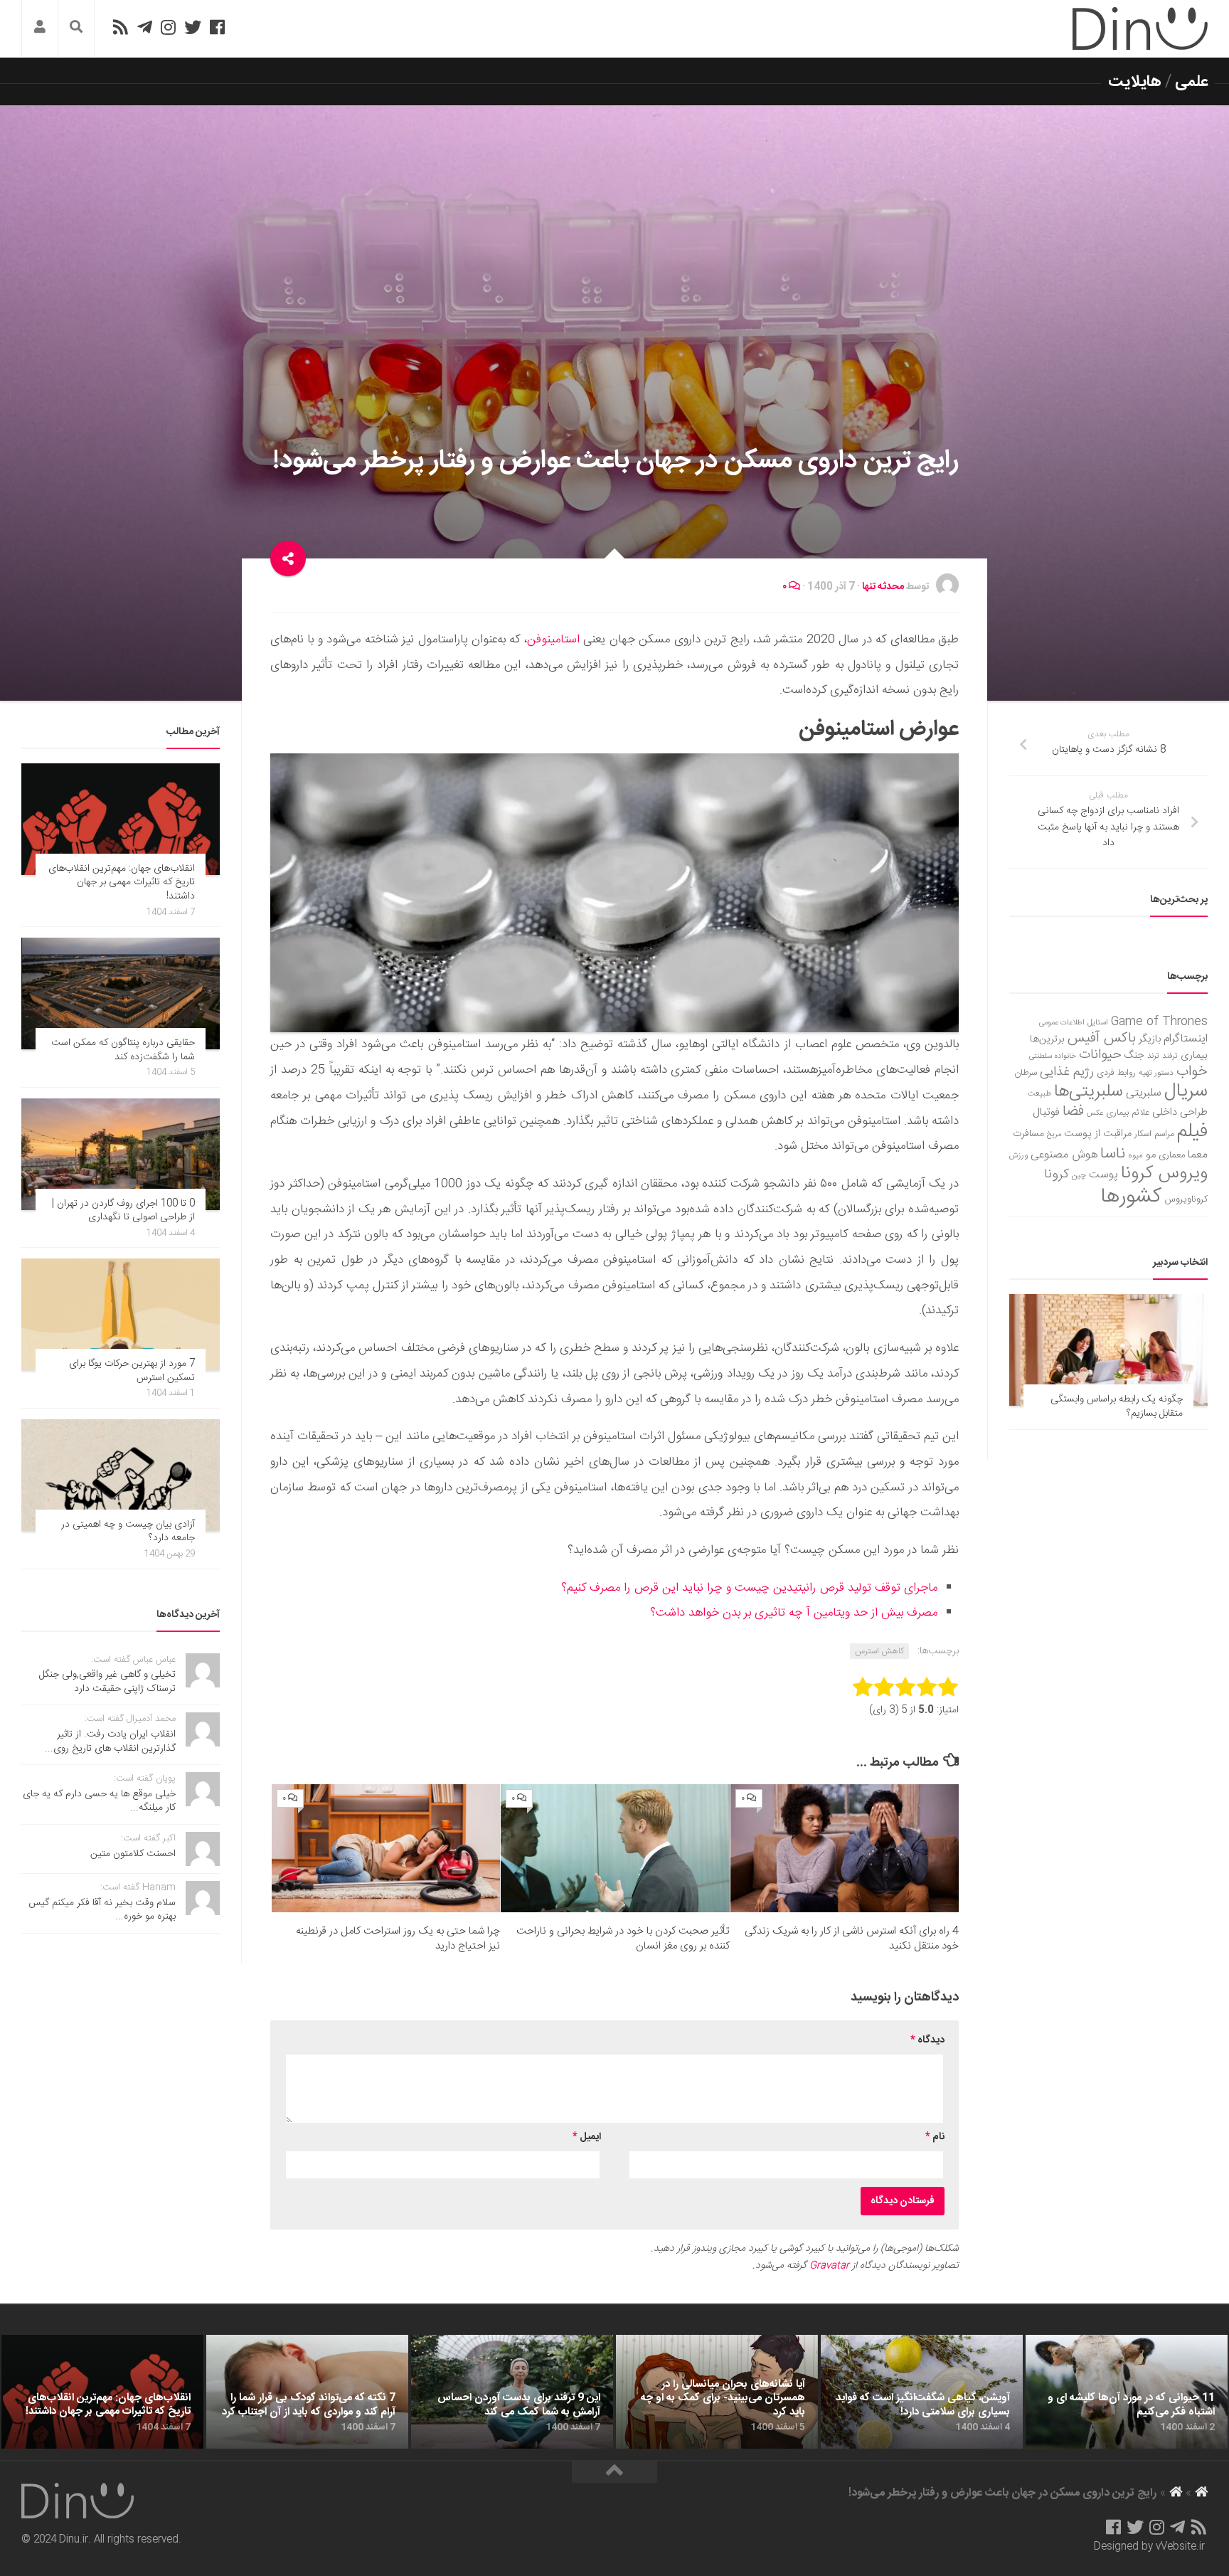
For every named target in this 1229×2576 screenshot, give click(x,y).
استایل (1098, 1023)
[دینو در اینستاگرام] (168, 27)
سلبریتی (1144, 1093)
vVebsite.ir (1180, 2547)
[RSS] (120, 27)
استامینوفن (553, 640)
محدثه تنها (883, 587)
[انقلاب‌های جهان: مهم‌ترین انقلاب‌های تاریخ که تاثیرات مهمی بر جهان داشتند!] (121, 819)
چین (1079, 1176)
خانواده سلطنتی (1053, 1056)
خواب (1192, 1072)
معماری (1172, 1155)
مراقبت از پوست (1098, 1134)
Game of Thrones (1159, 1022)
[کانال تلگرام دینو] (145, 27)
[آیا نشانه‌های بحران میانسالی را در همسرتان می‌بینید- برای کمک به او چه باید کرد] (717, 2392)
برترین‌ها (1047, 1039)
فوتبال (1046, 1112)
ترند (1153, 1056)
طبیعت (1039, 1094)
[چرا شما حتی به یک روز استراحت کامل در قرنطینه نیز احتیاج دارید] (386, 1849)
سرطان (1026, 1073)
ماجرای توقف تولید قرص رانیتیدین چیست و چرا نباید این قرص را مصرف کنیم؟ (749, 1588)
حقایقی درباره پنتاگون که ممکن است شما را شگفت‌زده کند (123, 1050)
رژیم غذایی (1067, 1072)
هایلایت (1135, 82)
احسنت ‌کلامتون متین (133, 1854)
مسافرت (1028, 1134)
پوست (1103, 1175)
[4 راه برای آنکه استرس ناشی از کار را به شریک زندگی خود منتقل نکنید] (845, 1849)
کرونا (1057, 1175)
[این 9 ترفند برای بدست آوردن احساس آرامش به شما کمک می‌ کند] (512, 2392)
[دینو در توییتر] (193, 27)
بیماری (1194, 1056)
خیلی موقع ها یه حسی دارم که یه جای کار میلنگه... (99, 1801)
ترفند (1170, 1056)
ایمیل (587, 2137)
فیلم (1192, 1132)
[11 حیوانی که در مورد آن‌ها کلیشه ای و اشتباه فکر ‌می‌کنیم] (1127, 2392)
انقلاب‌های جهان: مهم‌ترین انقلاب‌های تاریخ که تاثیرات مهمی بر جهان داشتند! (122, 882)
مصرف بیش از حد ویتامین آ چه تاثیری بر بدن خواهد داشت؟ (794, 1613)
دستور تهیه (1156, 1073)
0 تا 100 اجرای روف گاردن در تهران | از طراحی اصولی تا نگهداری (123, 1211)
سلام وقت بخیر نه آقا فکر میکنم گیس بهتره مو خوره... (102, 1910)
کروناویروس (1186, 1199)
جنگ (1134, 1056)
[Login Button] (40, 29)
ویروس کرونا (1164, 1173)
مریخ (1054, 1134)
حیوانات (1100, 1055)
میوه (1135, 1156)
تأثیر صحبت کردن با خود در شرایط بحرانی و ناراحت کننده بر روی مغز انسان (623, 1939)
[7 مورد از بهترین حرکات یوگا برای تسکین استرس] (121, 1314)
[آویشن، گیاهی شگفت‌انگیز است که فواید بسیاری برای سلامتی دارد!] (922, 2392)
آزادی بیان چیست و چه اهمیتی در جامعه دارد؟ (128, 1532)
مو (1151, 1155)
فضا (1073, 1112)
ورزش (1018, 1156)
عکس (1095, 1113)
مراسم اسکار (1154, 1134)
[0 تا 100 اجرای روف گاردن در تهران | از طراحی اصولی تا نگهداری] (121, 1154)
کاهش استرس (879, 1651)
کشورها (1131, 1197)
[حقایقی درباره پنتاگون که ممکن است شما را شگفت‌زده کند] (121, 993)
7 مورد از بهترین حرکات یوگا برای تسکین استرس (132, 1371)
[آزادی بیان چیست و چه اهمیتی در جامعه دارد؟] (121, 1475)
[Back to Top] (614, 2472)
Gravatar (829, 2266)
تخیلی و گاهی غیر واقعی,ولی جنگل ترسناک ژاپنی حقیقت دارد (107, 1682)
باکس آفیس (1102, 1038)
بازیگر (1150, 1039)
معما (1198, 1155)
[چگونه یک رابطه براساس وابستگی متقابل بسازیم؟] (1108, 1350)
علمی (1191, 82)
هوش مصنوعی (1064, 1155)
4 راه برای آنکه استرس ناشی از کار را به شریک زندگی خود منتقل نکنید (852, 1939)
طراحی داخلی (1180, 1112)
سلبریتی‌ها (1089, 1092)
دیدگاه (927, 2040)
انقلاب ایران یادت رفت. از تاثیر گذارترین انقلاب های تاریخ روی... (110, 1742)
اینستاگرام (1186, 1039)
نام (935, 2137)
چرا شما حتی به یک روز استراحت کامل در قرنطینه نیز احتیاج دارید (398, 1939)
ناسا (1113, 1154)
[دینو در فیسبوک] (217, 27)
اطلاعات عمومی (1062, 1023)
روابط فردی (1116, 1073)
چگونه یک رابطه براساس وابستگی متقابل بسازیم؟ (1117, 1406)
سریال (1186, 1091)
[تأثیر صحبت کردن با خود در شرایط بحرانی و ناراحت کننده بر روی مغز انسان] (615, 1849)
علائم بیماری (1128, 1113)
